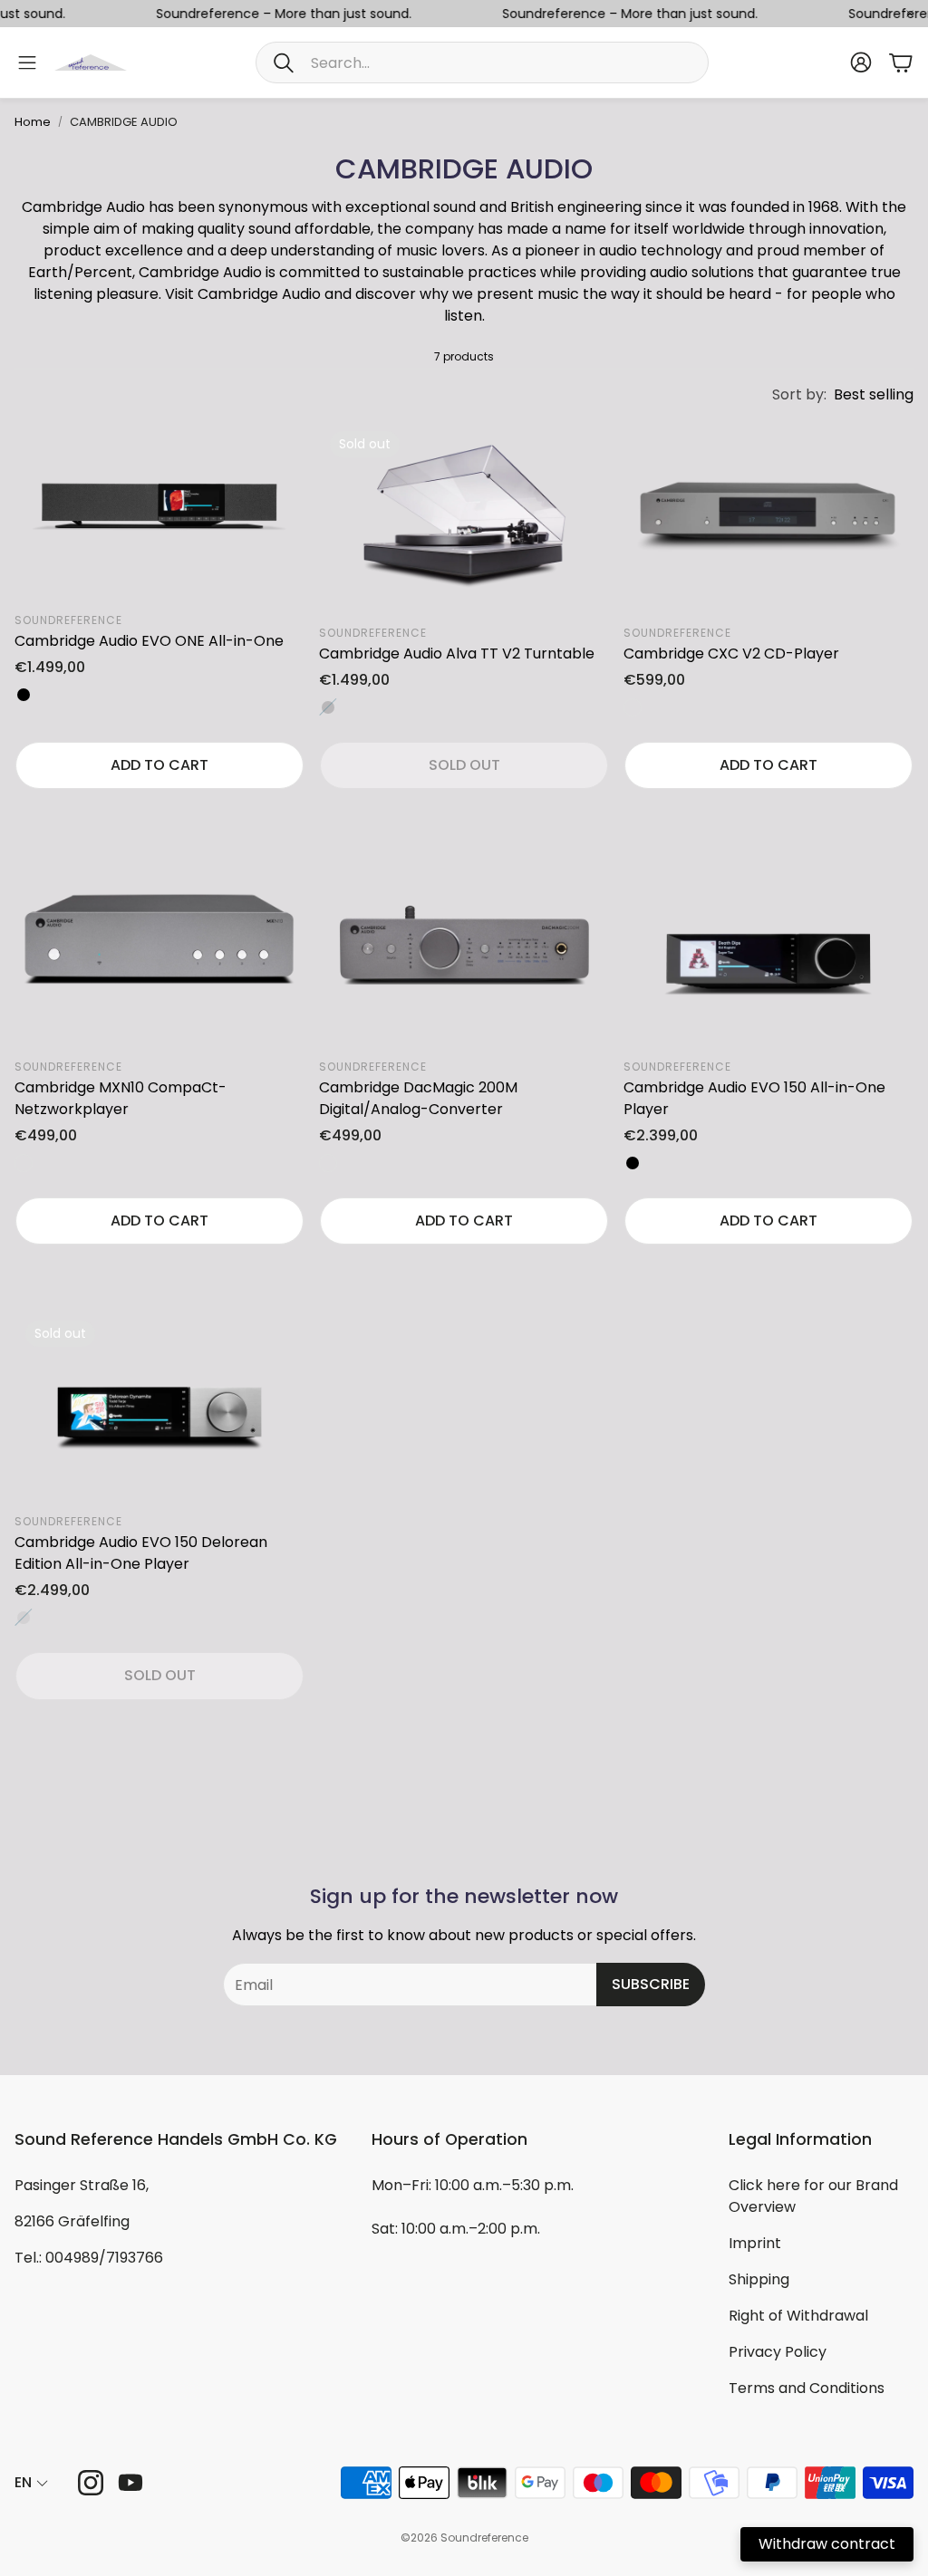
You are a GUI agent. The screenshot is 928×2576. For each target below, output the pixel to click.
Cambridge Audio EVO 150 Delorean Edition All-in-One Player (141, 1553)
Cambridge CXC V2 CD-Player (731, 654)
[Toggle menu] (27, 62)
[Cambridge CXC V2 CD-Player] (768, 517)
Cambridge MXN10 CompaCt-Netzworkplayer (121, 1098)
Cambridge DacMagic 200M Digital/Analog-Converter (418, 1098)
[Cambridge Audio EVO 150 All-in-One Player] (768, 951)
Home (33, 122)
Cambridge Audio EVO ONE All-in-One (149, 641)
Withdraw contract (827, 2544)
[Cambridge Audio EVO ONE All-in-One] (159, 511)
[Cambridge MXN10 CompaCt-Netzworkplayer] (159, 951)
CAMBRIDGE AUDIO (124, 122)
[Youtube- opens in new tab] (130, 2483)
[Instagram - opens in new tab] (91, 2483)
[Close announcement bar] (910, 14)
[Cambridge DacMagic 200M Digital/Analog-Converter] (464, 951)
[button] (482, 62)
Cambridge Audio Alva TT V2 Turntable (457, 654)
